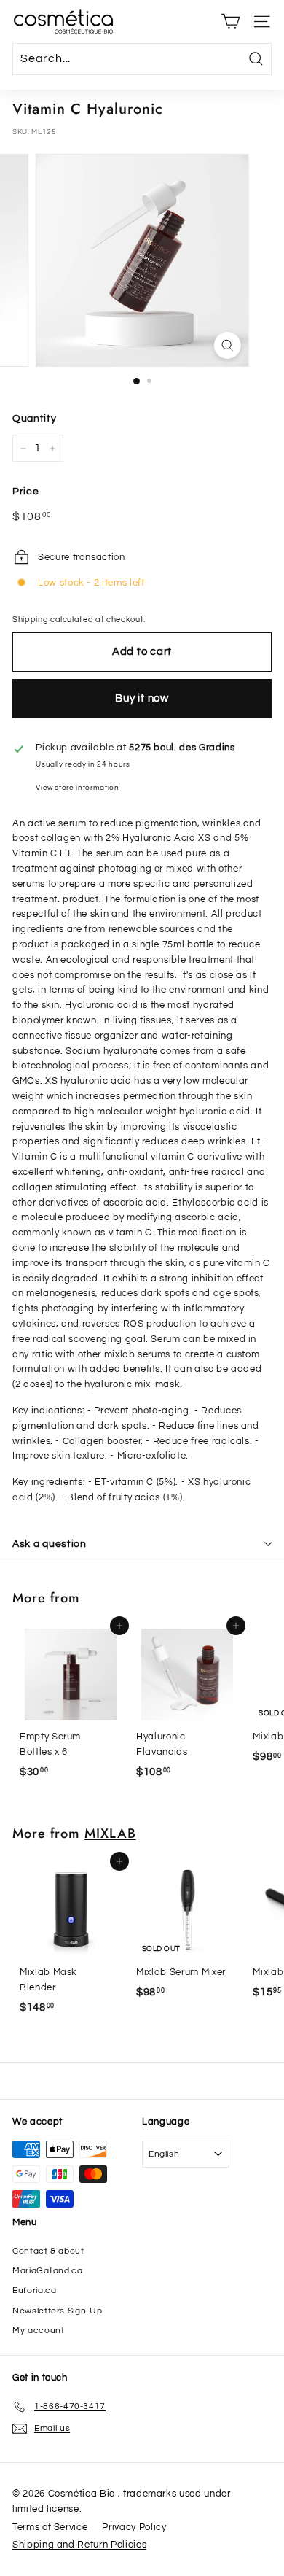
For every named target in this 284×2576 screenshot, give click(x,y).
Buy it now (142, 698)
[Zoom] (227, 345)
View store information (77, 787)
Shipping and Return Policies (79, 2545)
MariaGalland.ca (48, 2271)
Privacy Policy (134, 2527)
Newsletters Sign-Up (57, 2311)
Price (25, 492)
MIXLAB (110, 1833)
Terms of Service (50, 2527)
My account (39, 2331)
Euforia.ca (35, 2290)
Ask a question (50, 1544)
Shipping (30, 620)
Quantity (34, 419)
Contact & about (48, 2251)
